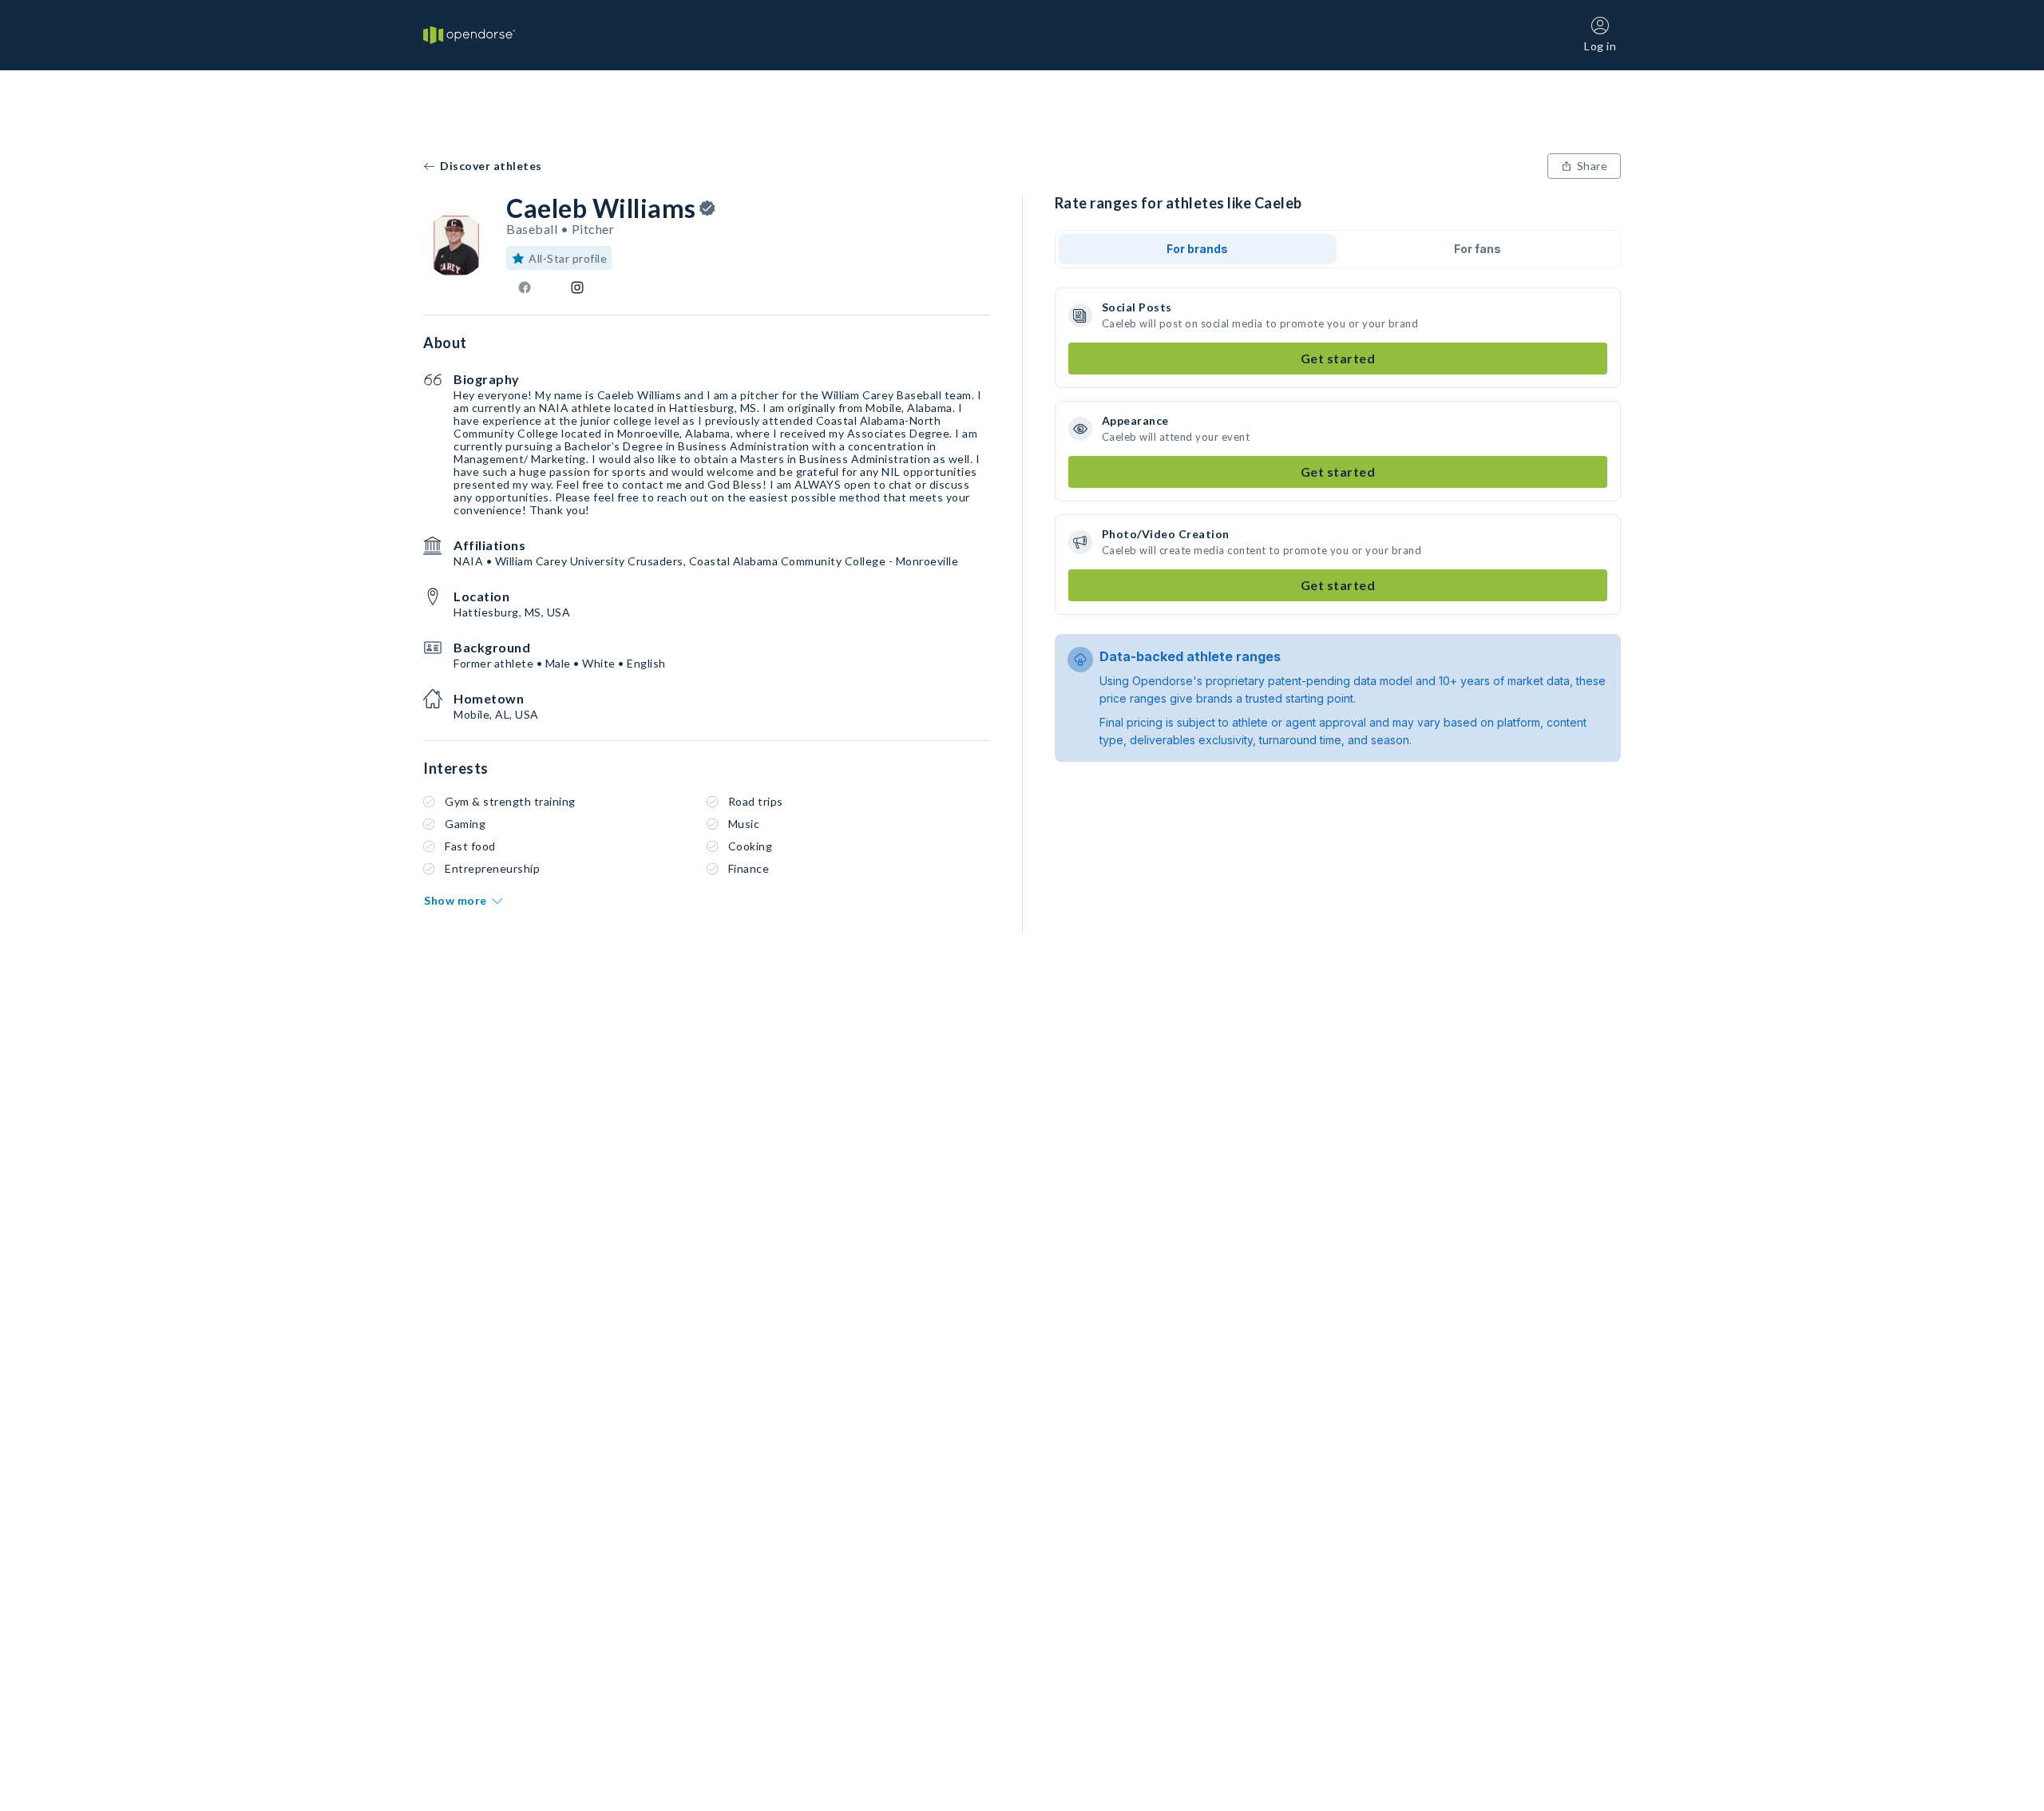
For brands (1197, 249)
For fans (1478, 249)
